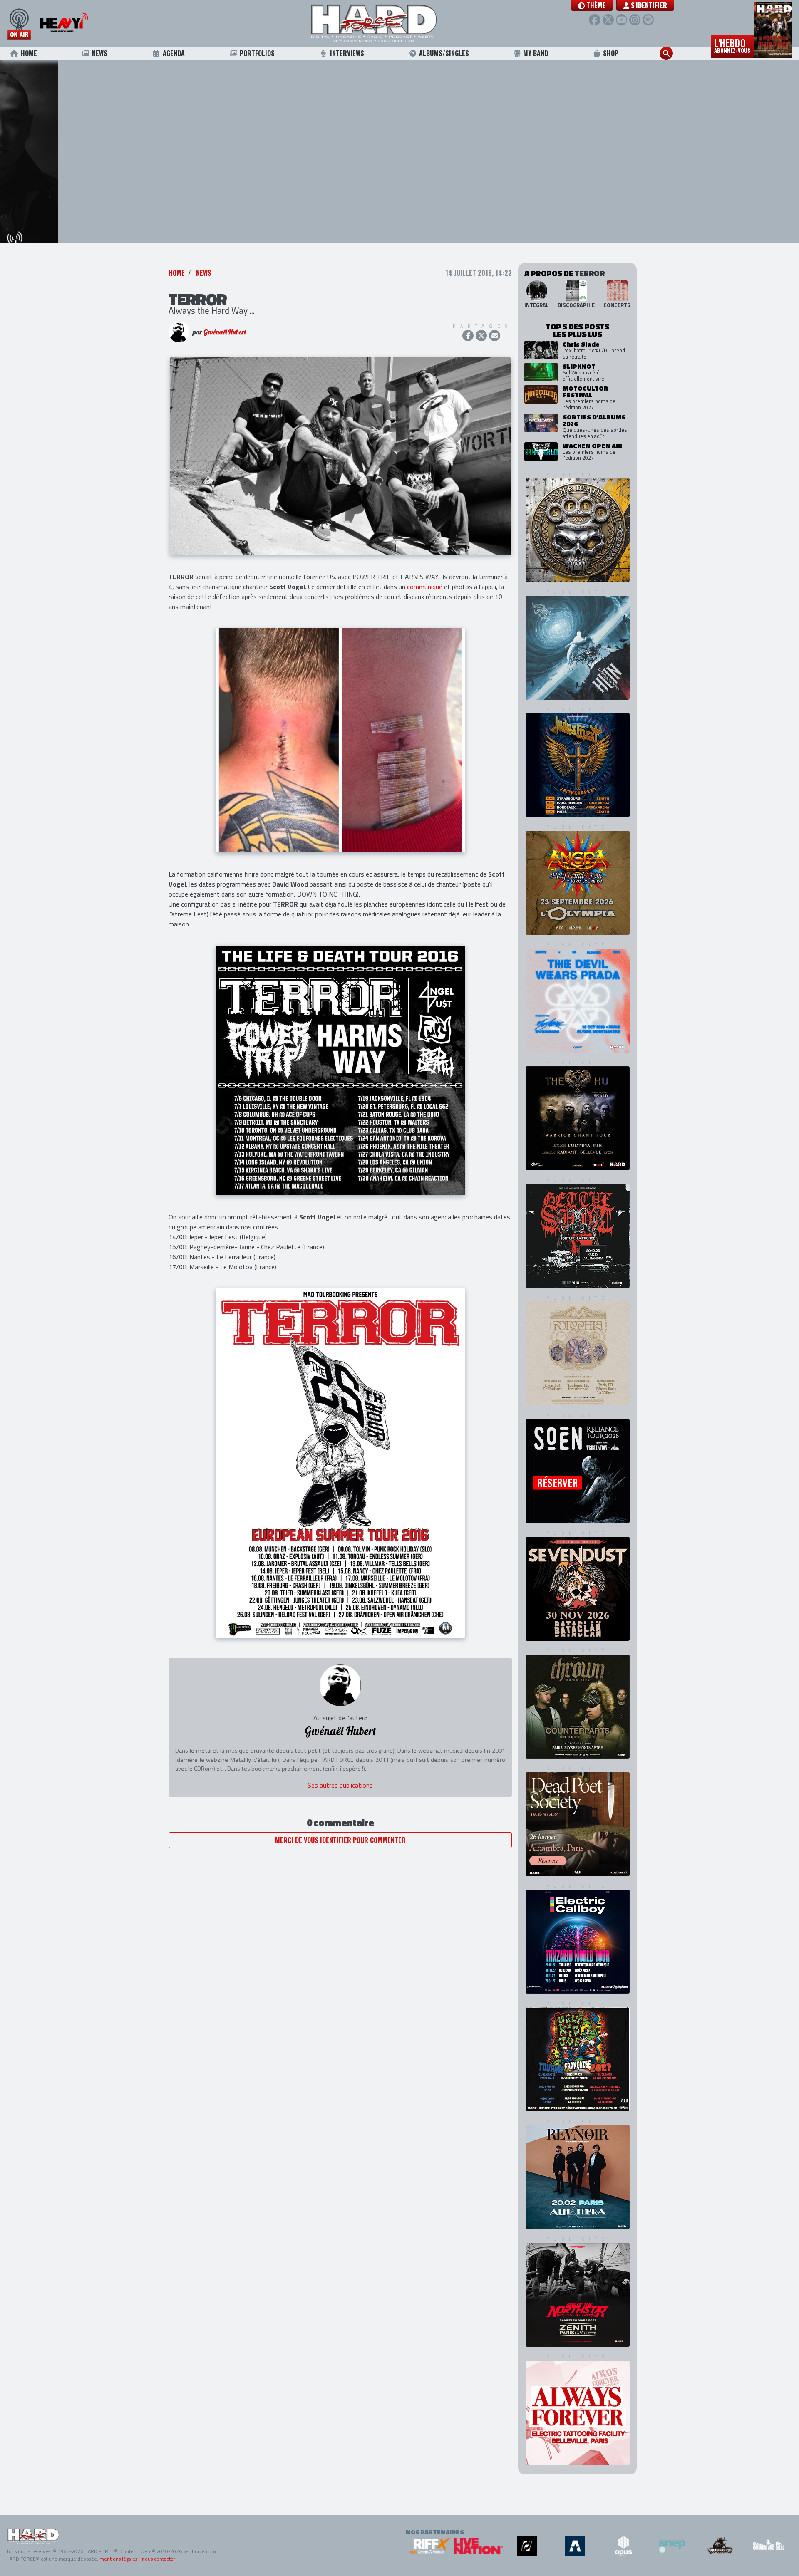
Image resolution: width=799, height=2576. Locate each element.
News (100, 53)
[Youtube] (622, 20)
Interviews (347, 53)
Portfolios (257, 53)
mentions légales (118, 2559)
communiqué (425, 607)
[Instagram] (635, 20)
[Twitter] (608, 20)
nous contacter (159, 2559)
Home (29, 53)
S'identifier (648, 5)
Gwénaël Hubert (225, 352)
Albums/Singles (444, 53)
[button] (592, 5)
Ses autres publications (340, 1806)
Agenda (174, 53)
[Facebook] (594, 20)
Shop (611, 53)
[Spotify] (648, 20)
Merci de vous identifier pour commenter (340, 1860)
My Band (536, 53)
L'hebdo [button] (732, 45)
